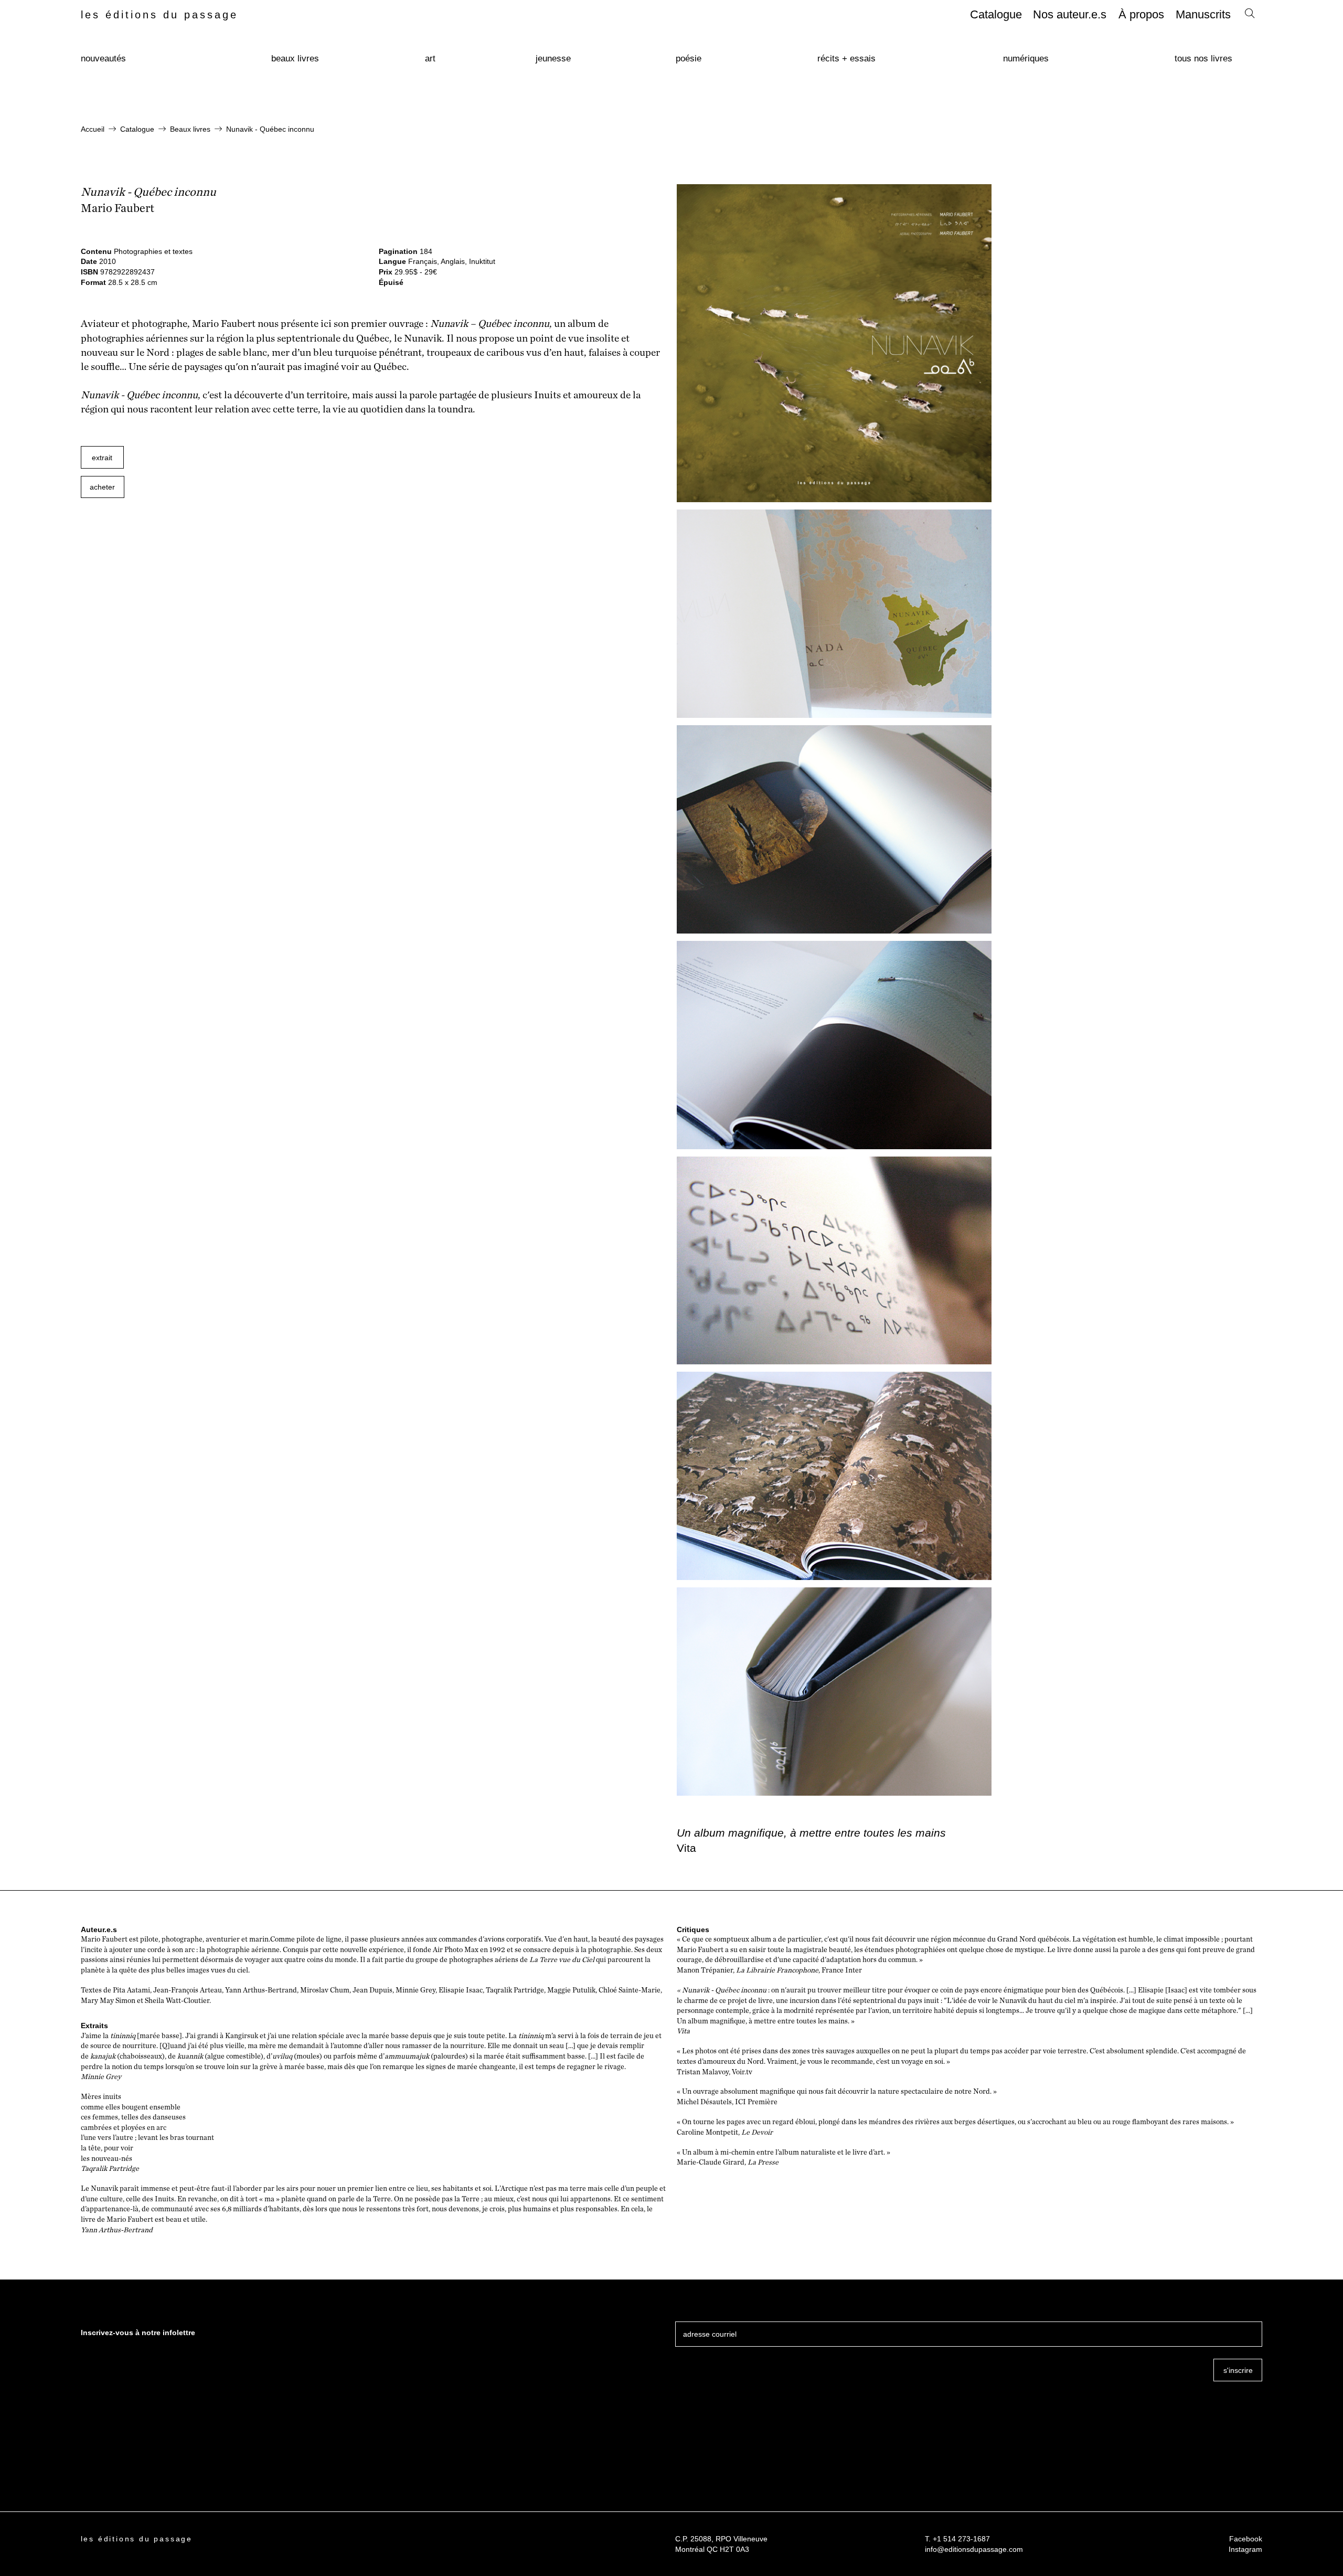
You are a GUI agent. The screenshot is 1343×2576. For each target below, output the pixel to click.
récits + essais (846, 59)
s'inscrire (1238, 2370)
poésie (689, 59)
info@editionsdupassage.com (974, 2549)
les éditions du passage (159, 15)
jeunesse (553, 59)
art (430, 59)
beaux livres (295, 59)
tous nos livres (1203, 59)
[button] (103, 487)
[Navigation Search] (1250, 16)
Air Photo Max (456, 1950)
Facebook (1246, 2539)
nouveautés (103, 59)
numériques (1026, 59)
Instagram (1245, 2549)
